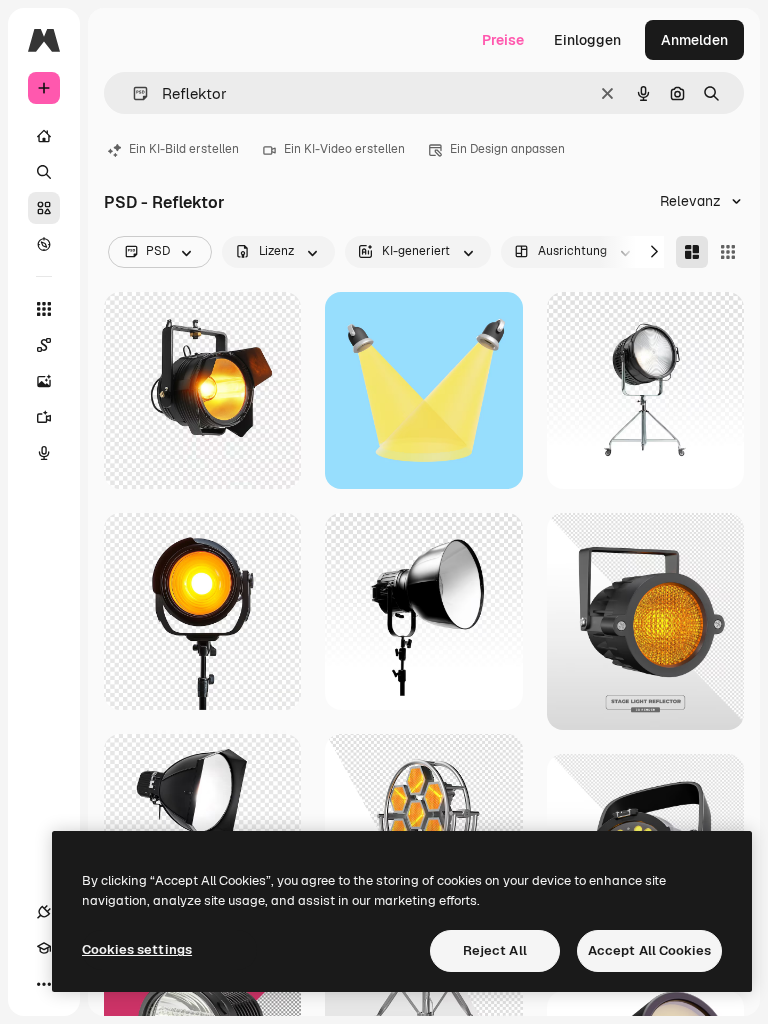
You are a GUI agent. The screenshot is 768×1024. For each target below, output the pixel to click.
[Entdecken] (44, 244)
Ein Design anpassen (507, 149)
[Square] (728, 252)
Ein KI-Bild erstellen (184, 149)
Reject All (495, 950)
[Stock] (44, 208)
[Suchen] (44, 172)
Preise (503, 40)
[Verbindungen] (44, 912)
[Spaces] (44, 345)
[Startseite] (44, 136)
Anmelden (694, 40)
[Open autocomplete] (132, 93)
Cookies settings (137, 949)
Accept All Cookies (649, 950)
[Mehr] (44, 984)
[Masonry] (692, 252)
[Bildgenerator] (44, 381)
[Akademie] (44, 948)
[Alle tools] (44, 309)
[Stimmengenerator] (44, 453)
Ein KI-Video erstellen (344, 149)
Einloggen (587, 40)
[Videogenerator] (44, 417)
